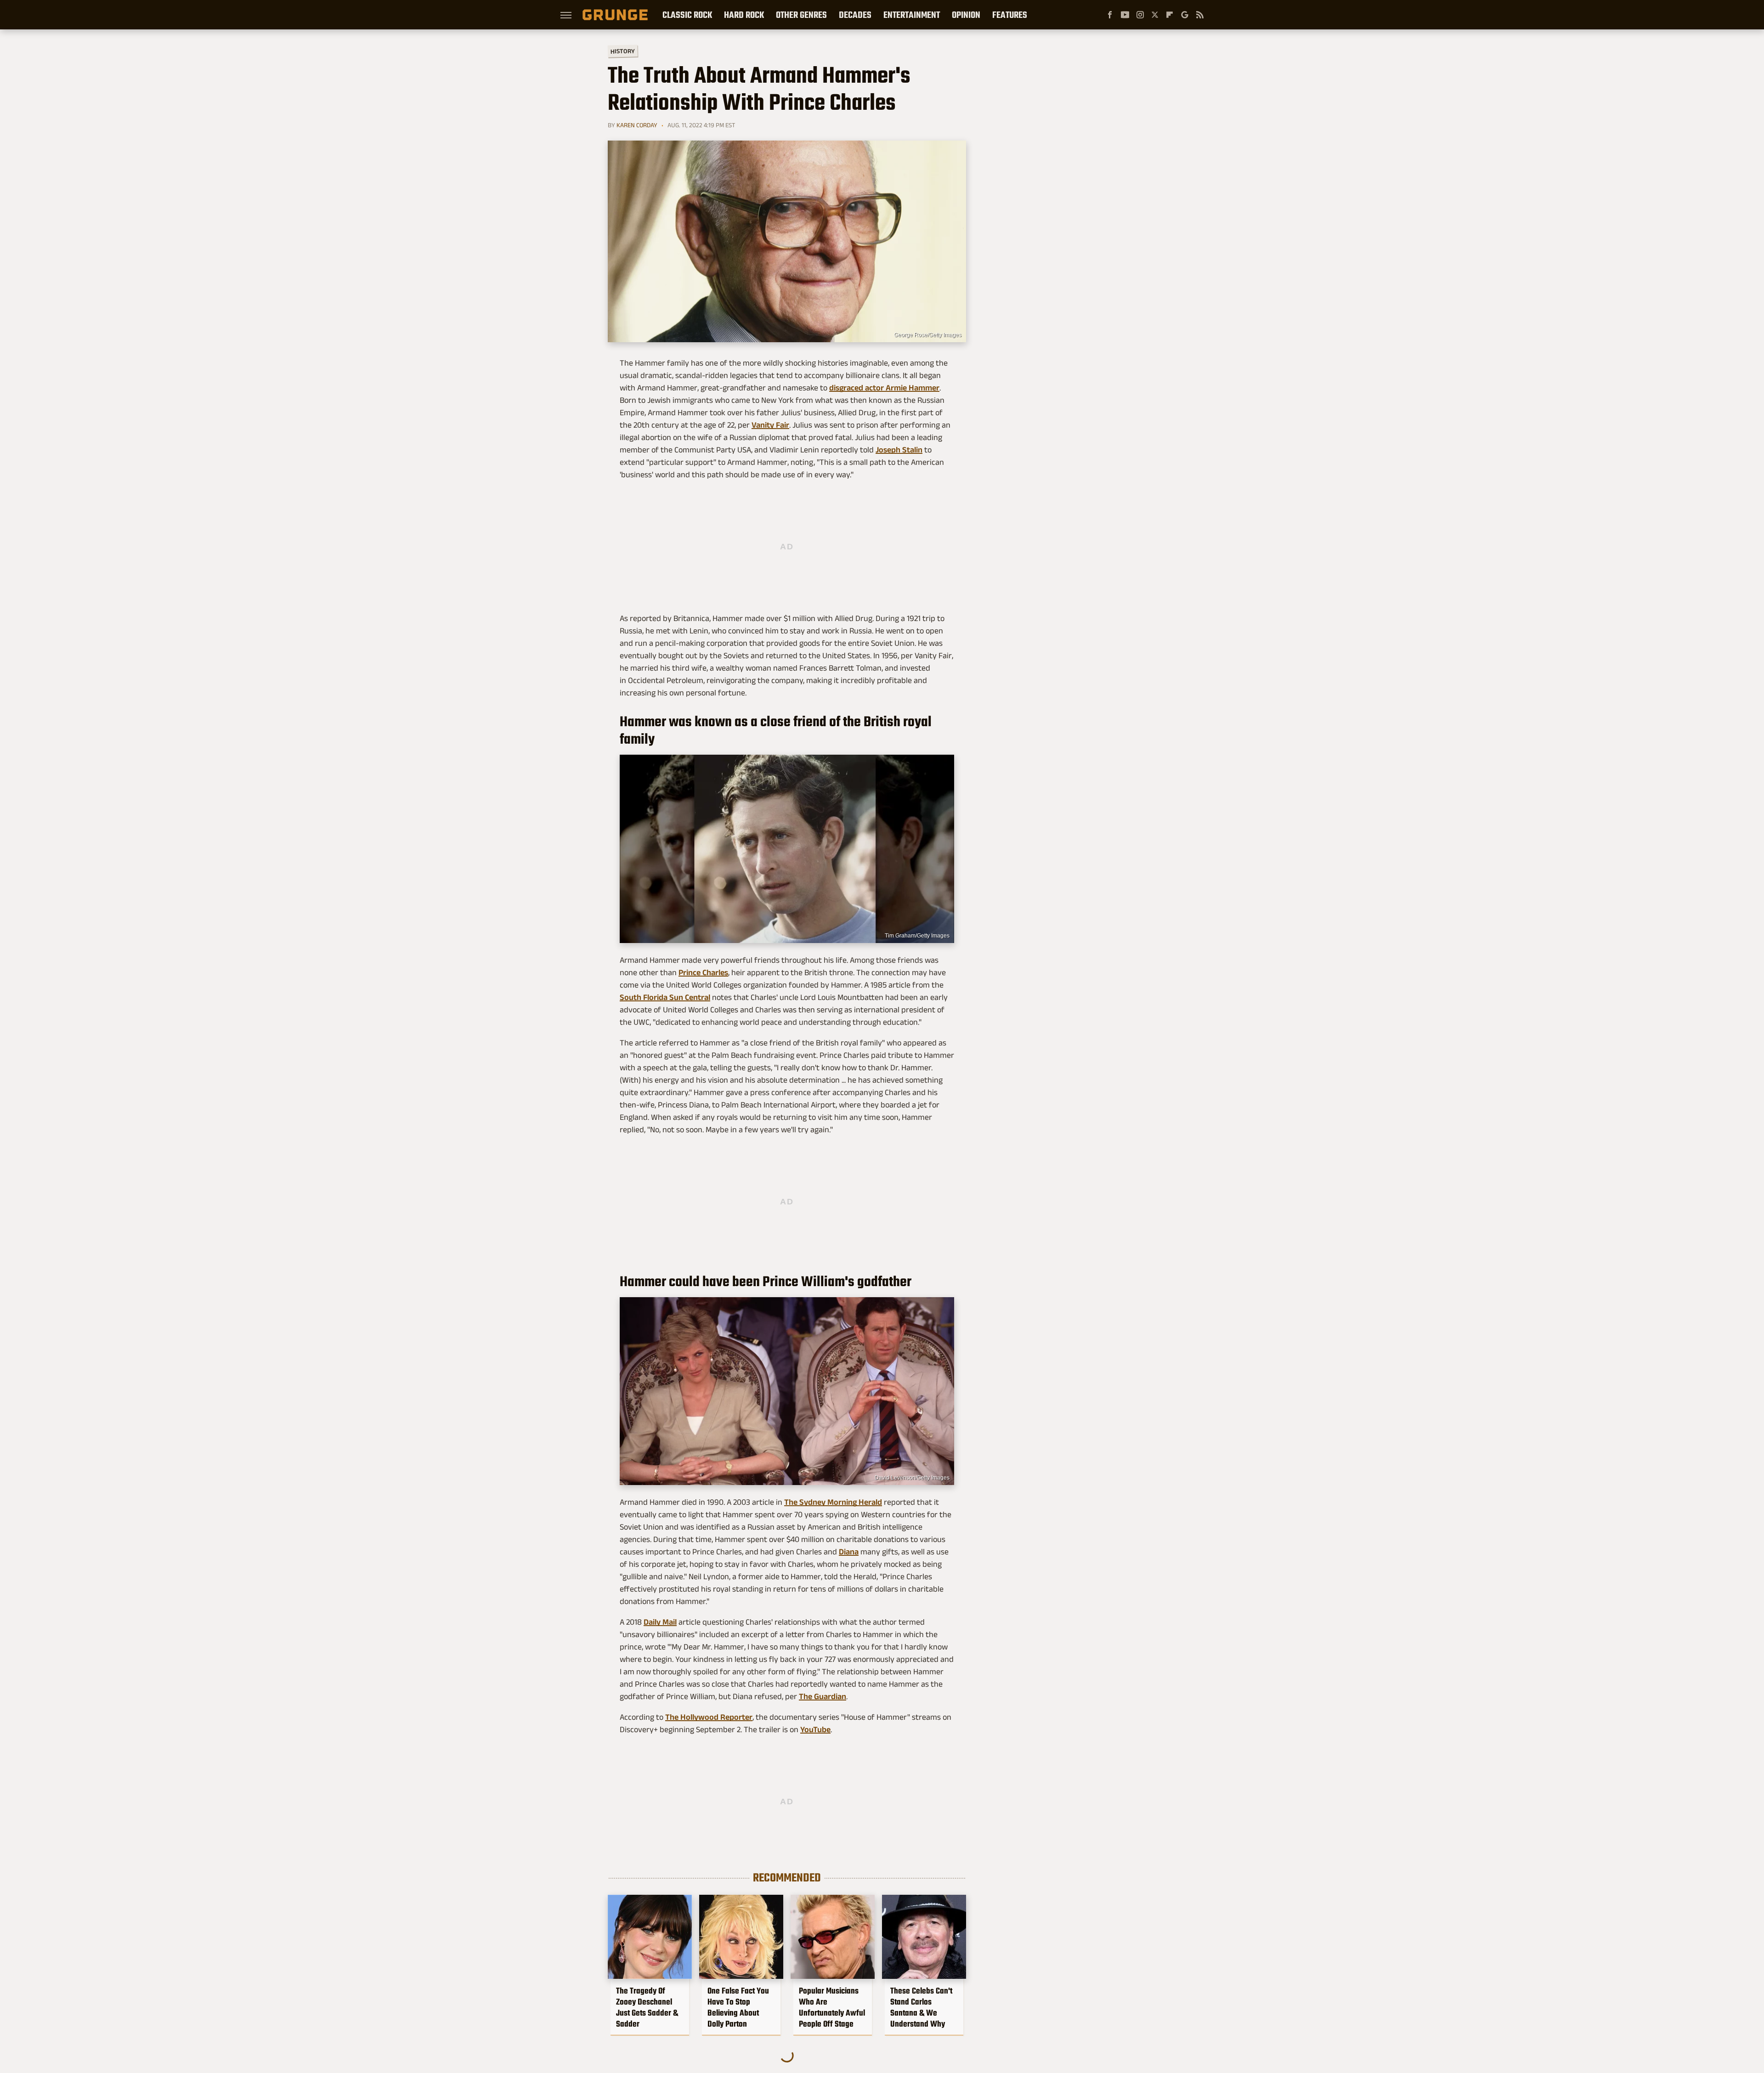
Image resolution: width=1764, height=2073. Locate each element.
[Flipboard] (1170, 15)
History (623, 51)
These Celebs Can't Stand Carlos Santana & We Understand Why (921, 2007)
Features (1010, 15)
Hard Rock (744, 15)
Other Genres (801, 15)
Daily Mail (660, 1622)
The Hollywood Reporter (709, 1717)
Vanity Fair (770, 425)
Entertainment (912, 15)
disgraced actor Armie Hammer (884, 388)
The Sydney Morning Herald (833, 1502)
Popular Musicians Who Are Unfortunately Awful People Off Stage (832, 2007)
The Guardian (823, 1696)
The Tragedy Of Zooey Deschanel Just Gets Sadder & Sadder (647, 2007)
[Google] (1185, 15)
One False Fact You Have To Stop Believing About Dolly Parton (738, 2007)
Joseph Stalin (899, 450)
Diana (849, 1552)
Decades (855, 15)
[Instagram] (1140, 15)
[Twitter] (1155, 15)
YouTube (815, 1729)
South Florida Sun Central (665, 997)
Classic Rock (687, 15)
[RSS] (1200, 15)
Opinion (966, 15)
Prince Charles (703, 972)
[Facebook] (1110, 15)
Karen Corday (637, 125)
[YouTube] (1125, 15)
